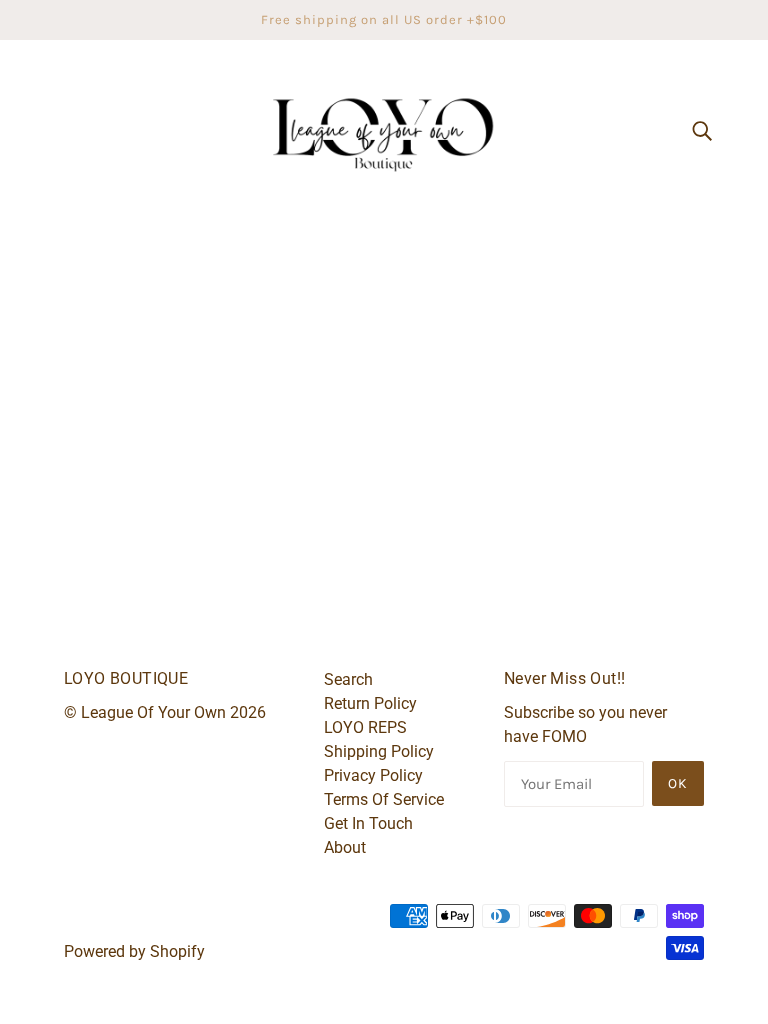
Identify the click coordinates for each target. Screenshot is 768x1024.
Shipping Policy (379, 751)
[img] (702, 130)
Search (348, 679)
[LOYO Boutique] (384, 128)
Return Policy (370, 703)
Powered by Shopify (134, 951)
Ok (678, 783)
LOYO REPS (365, 727)
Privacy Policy (373, 775)
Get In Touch (368, 823)
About (345, 847)
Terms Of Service (384, 799)
